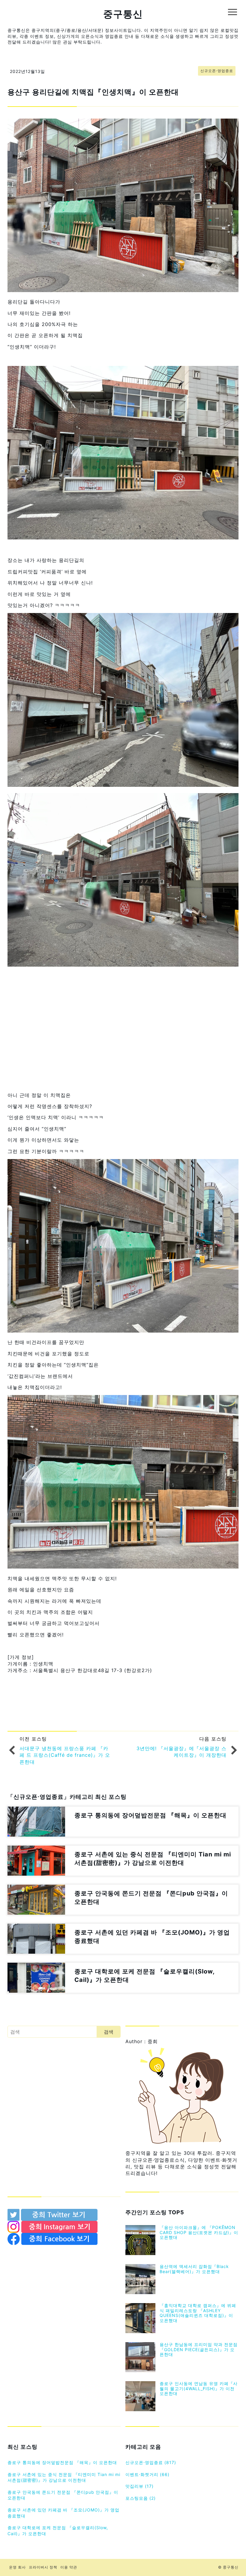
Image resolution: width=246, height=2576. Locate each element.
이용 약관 (69, 2567)
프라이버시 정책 (43, 2567)
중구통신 (123, 14)
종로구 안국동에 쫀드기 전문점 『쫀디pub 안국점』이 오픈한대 (63, 2495)
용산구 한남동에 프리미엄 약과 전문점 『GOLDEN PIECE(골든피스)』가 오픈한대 (199, 2350)
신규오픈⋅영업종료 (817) (151, 2462)
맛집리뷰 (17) (139, 2486)
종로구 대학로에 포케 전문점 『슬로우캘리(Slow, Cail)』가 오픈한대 (58, 2531)
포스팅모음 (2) (141, 2498)
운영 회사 (17, 2567)
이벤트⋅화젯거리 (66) (147, 2474)
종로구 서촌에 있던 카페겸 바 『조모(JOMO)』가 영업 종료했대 (63, 2513)
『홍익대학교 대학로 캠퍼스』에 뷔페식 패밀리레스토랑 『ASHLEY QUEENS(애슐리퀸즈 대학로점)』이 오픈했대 (198, 2313)
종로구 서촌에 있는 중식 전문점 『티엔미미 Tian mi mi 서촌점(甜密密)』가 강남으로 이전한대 (64, 2477)
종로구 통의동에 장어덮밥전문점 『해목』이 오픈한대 (62, 2462)
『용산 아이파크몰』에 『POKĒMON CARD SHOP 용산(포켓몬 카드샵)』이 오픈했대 (199, 2232)
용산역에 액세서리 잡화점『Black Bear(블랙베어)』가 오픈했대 (194, 2269)
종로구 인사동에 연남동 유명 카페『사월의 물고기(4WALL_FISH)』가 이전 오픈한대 (199, 2389)
